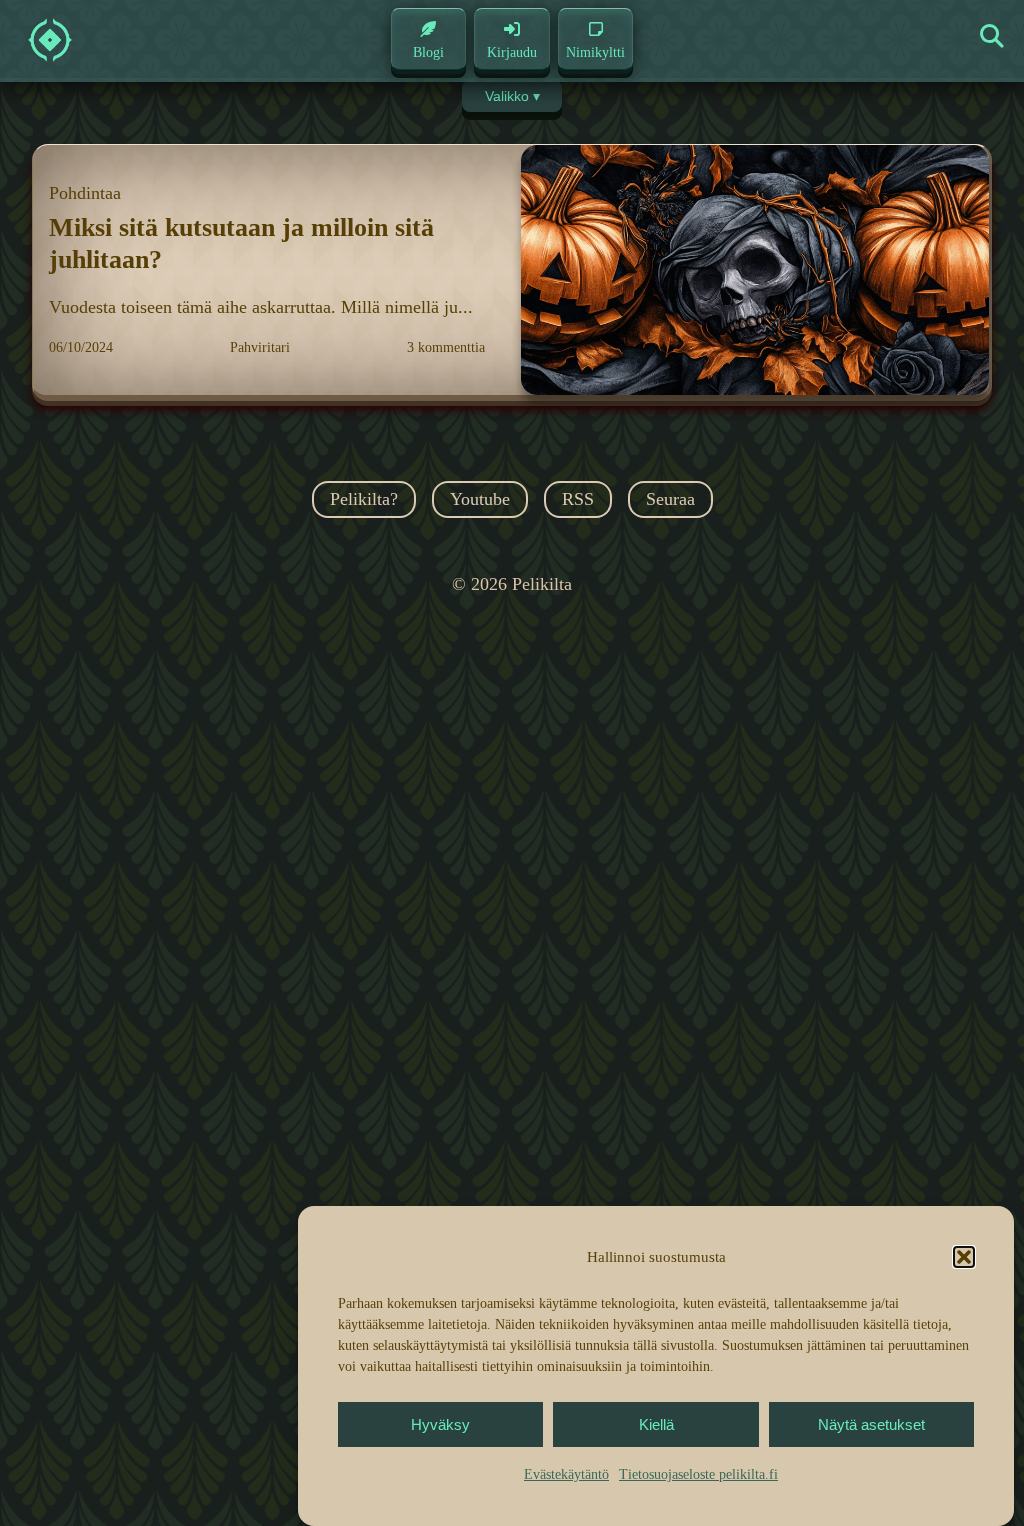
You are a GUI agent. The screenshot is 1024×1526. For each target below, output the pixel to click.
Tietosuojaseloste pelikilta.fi (698, 1474)
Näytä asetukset (871, 1424)
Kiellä (656, 1424)
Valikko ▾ (512, 96)
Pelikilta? (364, 499)
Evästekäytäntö (566, 1474)
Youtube (480, 499)
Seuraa (670, 499)
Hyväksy (440, 1424)
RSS (578, 499)
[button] (964, 1257)
